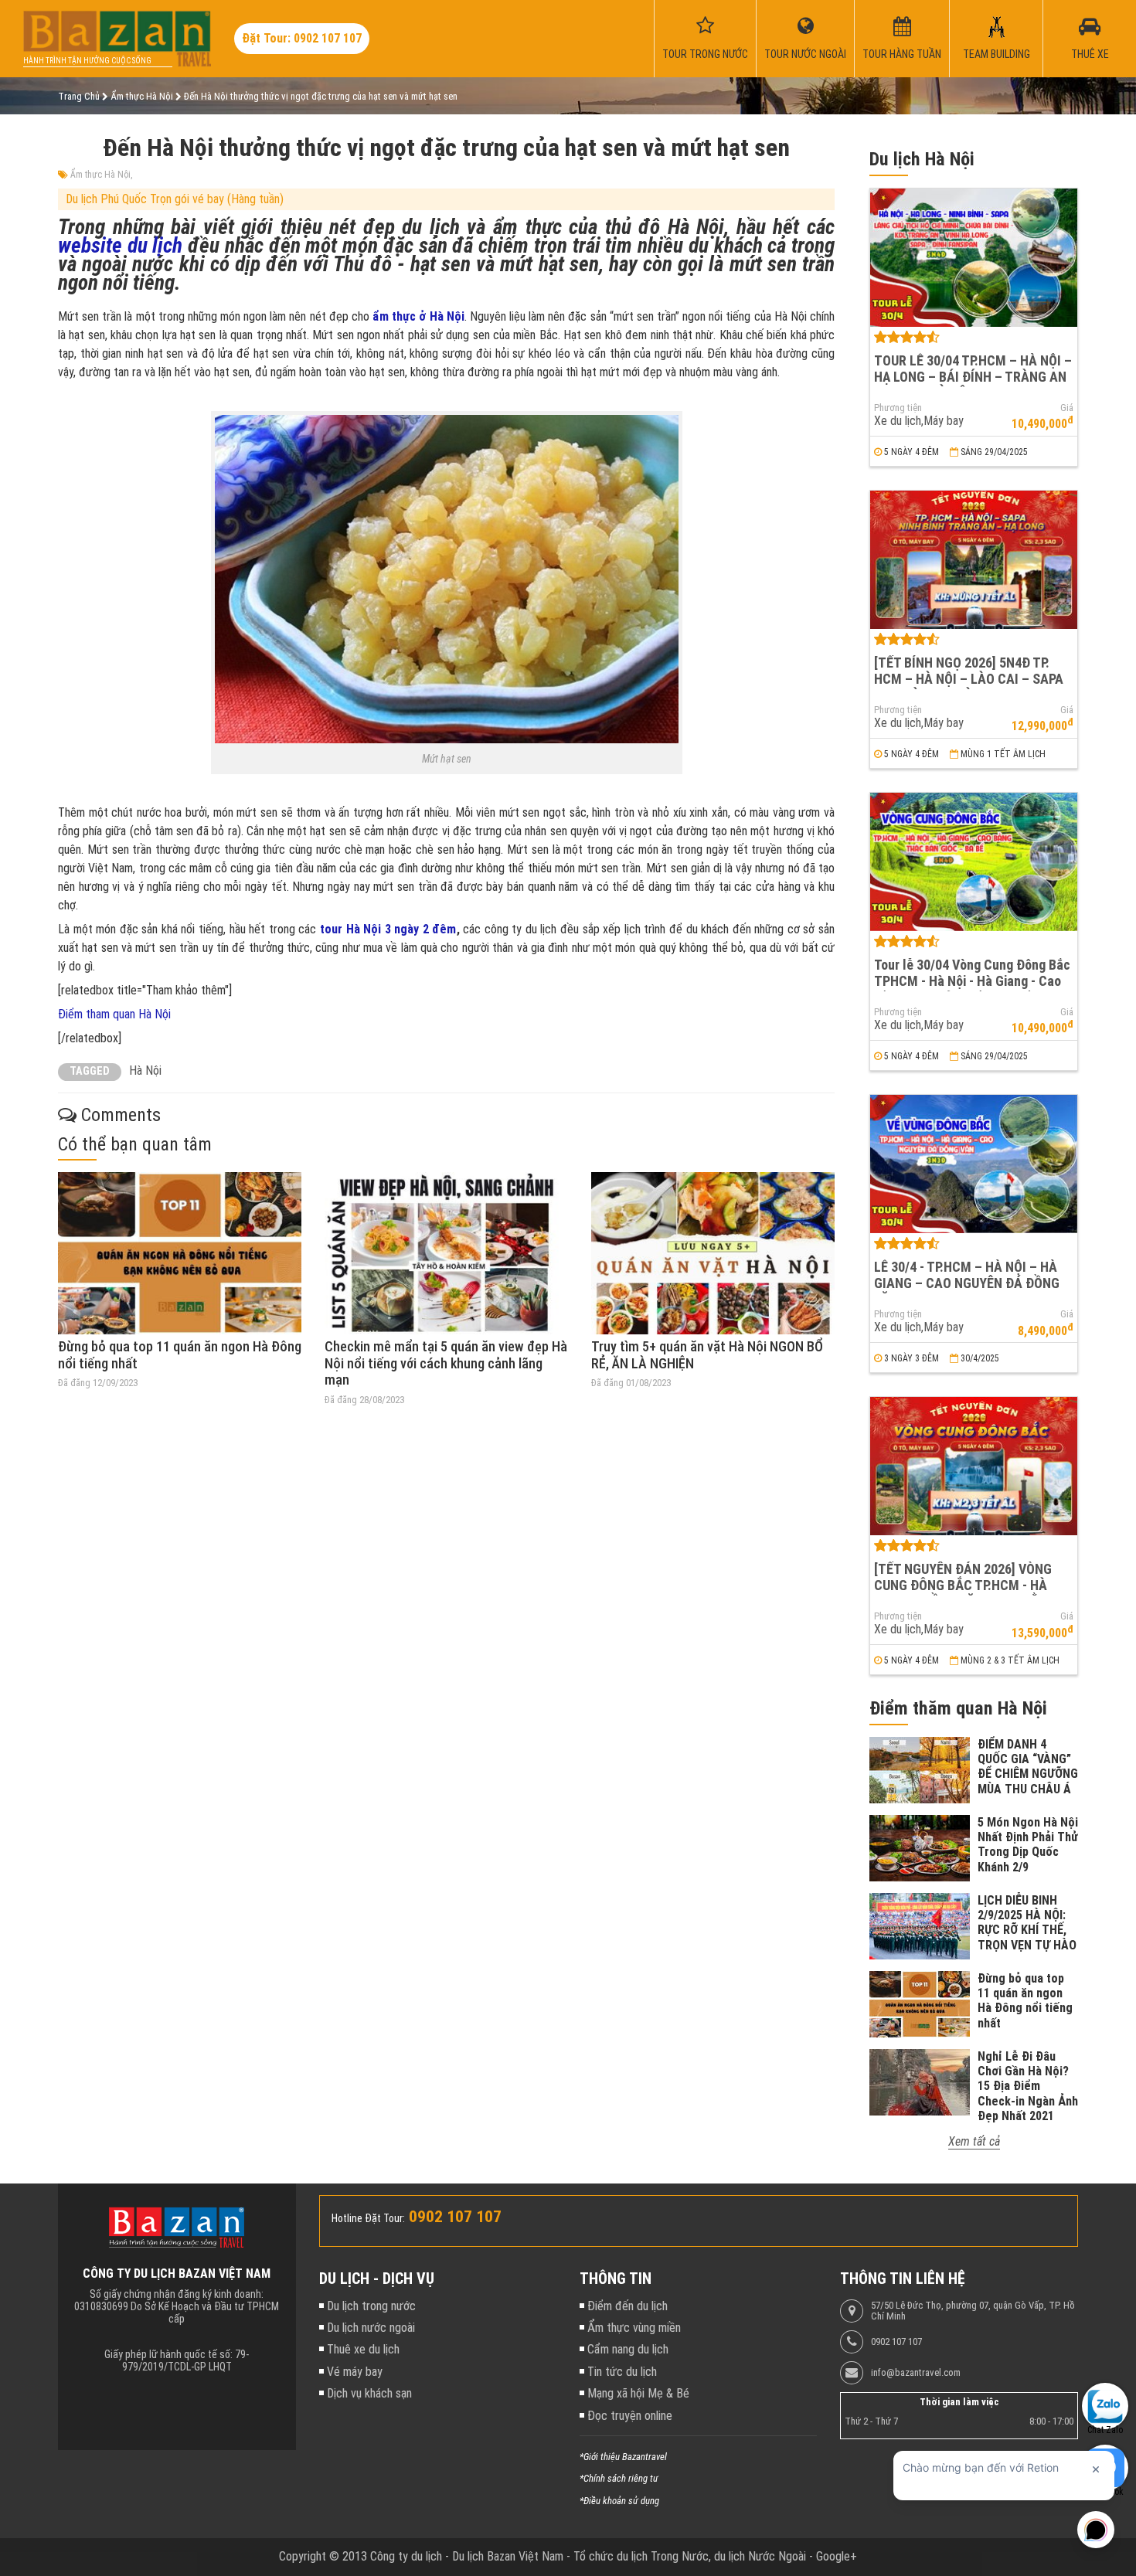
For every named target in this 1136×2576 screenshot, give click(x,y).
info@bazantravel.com (916, 2373)
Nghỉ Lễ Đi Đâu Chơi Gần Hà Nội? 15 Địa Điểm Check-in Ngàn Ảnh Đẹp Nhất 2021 (1028, 2086)
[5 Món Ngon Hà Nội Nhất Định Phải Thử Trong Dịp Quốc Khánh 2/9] (920, 1848)
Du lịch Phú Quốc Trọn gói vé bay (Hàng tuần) (175, 199)
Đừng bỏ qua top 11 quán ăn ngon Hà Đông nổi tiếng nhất (1025, 2001)
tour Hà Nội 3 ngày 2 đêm (388, 929)
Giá (1067, 408)
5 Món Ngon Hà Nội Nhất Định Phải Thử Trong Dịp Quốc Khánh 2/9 (1028, 1845)
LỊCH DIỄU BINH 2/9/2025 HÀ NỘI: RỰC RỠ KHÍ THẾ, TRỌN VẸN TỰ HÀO (1027, 1923)
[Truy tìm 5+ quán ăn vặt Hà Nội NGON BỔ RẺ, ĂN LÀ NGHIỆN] (713, 1253)
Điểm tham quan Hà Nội (114, 1014)
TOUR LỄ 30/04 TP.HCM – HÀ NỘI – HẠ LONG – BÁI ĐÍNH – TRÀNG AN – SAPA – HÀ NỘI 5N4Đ (973, 376)
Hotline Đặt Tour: (368, 2218)
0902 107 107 (896, 2342)
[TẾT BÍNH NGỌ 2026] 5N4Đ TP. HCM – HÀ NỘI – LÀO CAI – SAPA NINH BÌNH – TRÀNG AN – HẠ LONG (969, 686)
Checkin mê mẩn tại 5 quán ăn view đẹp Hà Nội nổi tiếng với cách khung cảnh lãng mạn (446, 1363)
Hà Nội (145, 1071)
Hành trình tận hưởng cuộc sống (87, 61)
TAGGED (90, 1071)
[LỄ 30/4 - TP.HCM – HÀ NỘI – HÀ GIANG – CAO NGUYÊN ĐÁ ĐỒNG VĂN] (974, 1164)
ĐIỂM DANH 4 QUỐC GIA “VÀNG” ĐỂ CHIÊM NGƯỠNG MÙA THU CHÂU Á (1028, 1767)
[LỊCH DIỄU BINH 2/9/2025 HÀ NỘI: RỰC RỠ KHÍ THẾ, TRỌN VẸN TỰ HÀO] (920, 1926)
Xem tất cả (974, 2141)
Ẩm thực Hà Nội (100, 175)
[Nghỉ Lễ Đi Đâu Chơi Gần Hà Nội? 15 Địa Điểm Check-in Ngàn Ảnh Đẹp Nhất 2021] (920, 2082)
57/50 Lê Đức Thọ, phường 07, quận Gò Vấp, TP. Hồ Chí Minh (973, 2311)
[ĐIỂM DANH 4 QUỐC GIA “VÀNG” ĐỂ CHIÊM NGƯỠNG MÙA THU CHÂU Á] (920, 1770)
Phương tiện (898, 408)
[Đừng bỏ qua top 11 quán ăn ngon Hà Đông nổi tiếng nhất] (180, 1253)
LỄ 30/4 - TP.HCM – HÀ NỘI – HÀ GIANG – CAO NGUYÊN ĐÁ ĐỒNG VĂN (967, 1283)
